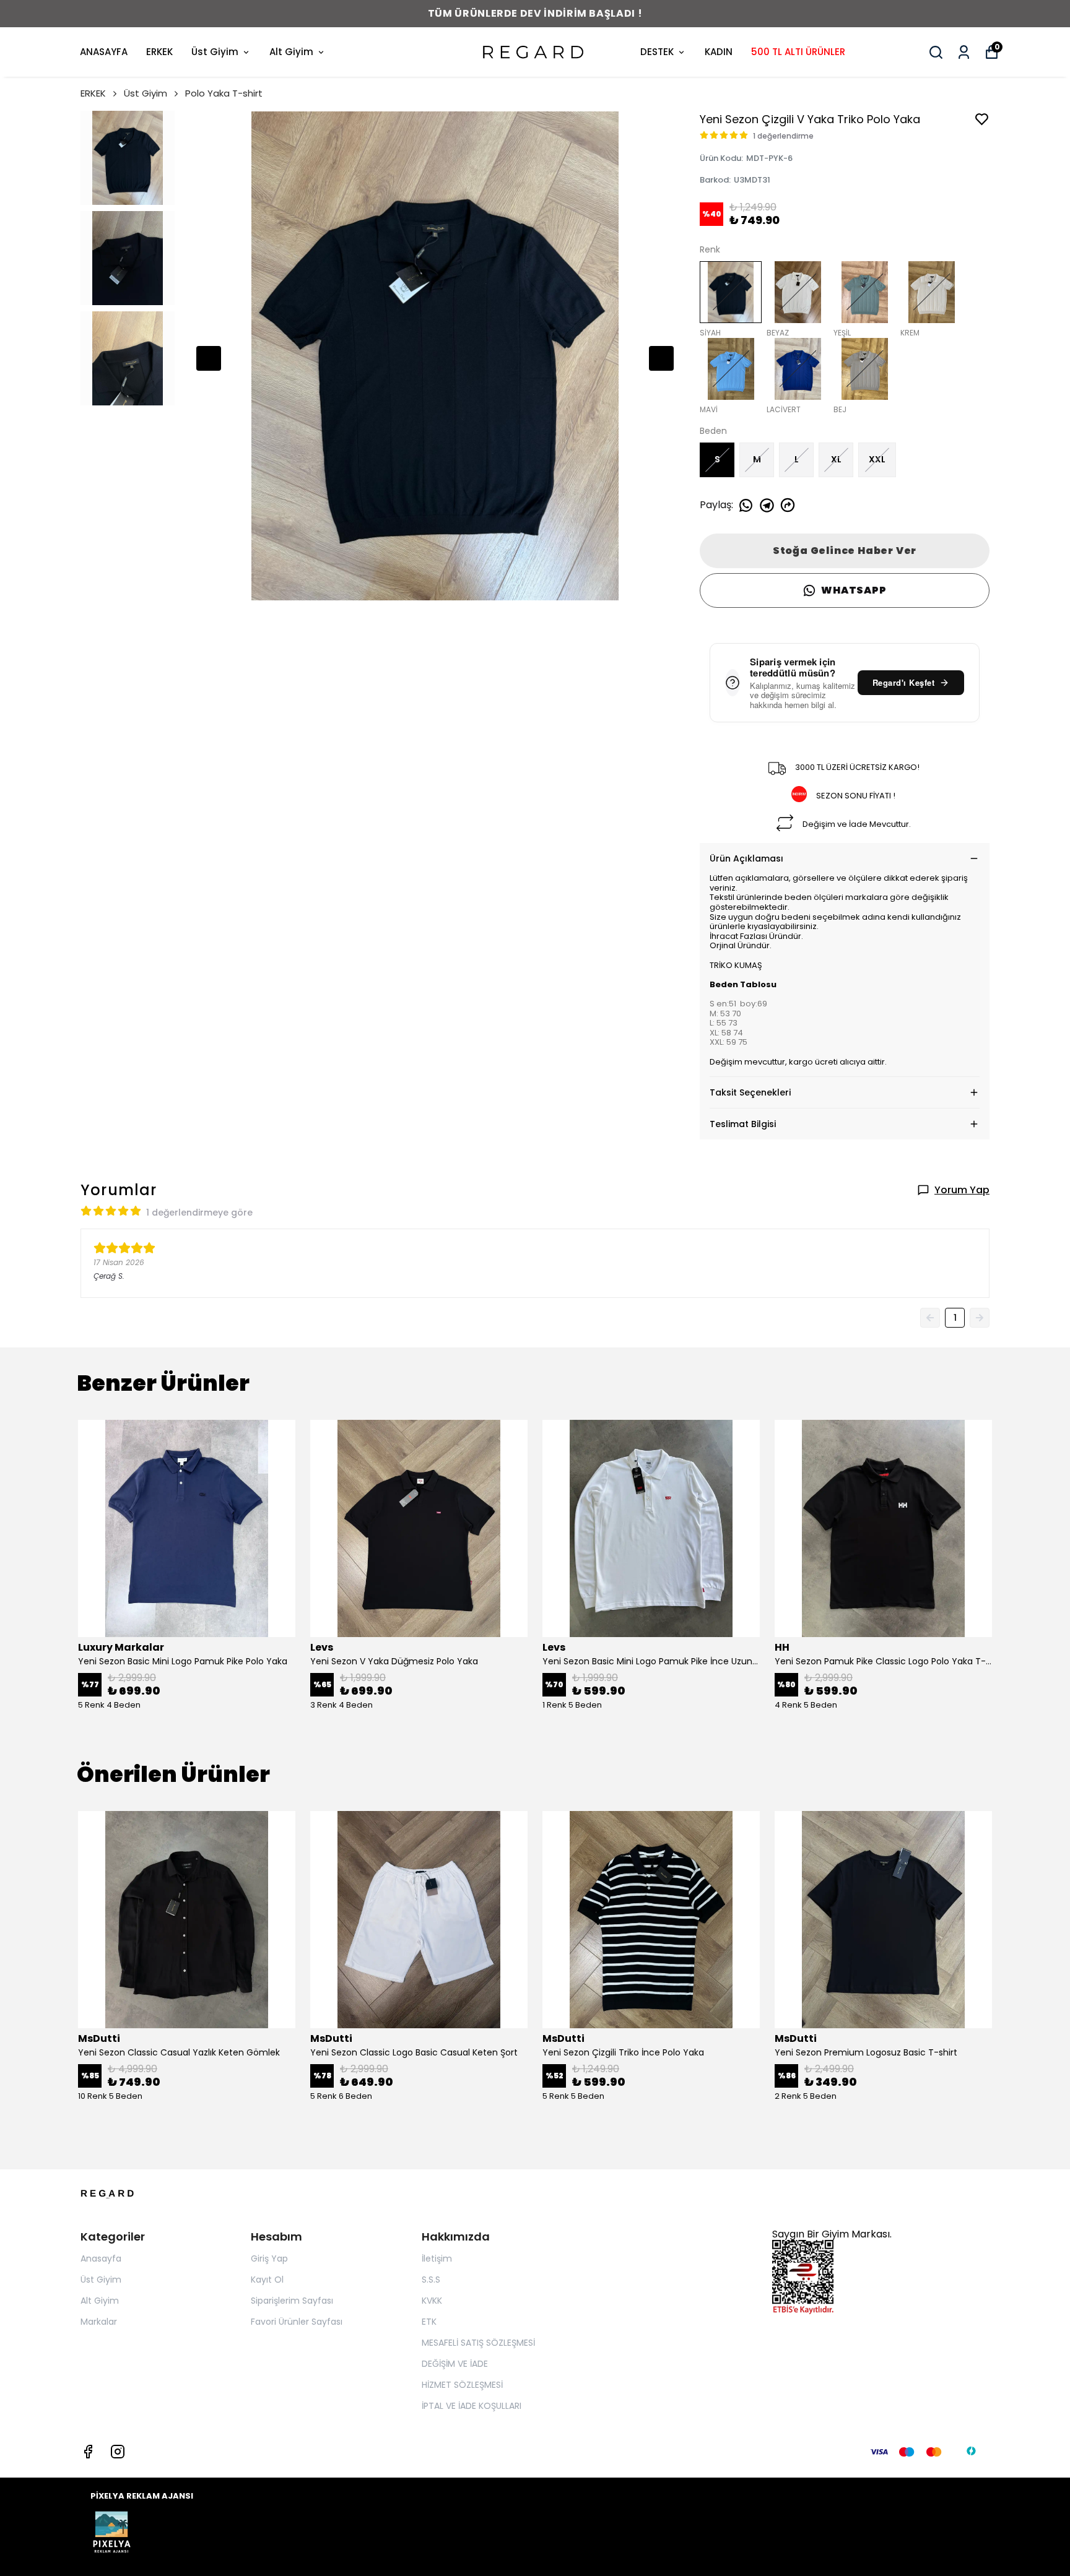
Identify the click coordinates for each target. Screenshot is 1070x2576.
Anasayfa (101, 2258)
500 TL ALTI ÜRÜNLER (798, 52)
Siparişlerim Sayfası (292, 2301)
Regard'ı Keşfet (904, 682)
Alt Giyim (291, 52)
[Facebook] (88, 2452)
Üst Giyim (215, 52)
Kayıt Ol (267, 2280)
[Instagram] (118, 2452)
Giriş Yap (269, 2258)
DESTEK (657, 52)
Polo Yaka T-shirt (224, 93)
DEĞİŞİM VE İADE (455, 2364)
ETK (429, 2322)
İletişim (437, 2258)
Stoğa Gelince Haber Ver (845, 551)
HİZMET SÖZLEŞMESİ (462, 2385)
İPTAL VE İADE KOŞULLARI (472, 2406)
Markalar (99, 2322)
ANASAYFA (104, 52)
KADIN (719, 52)
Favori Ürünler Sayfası (297, 2322)
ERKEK (159, 52)
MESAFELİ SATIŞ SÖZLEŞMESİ (478, 2343)
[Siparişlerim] (964, 52)
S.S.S (431, 2280)
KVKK (432, 2301)
